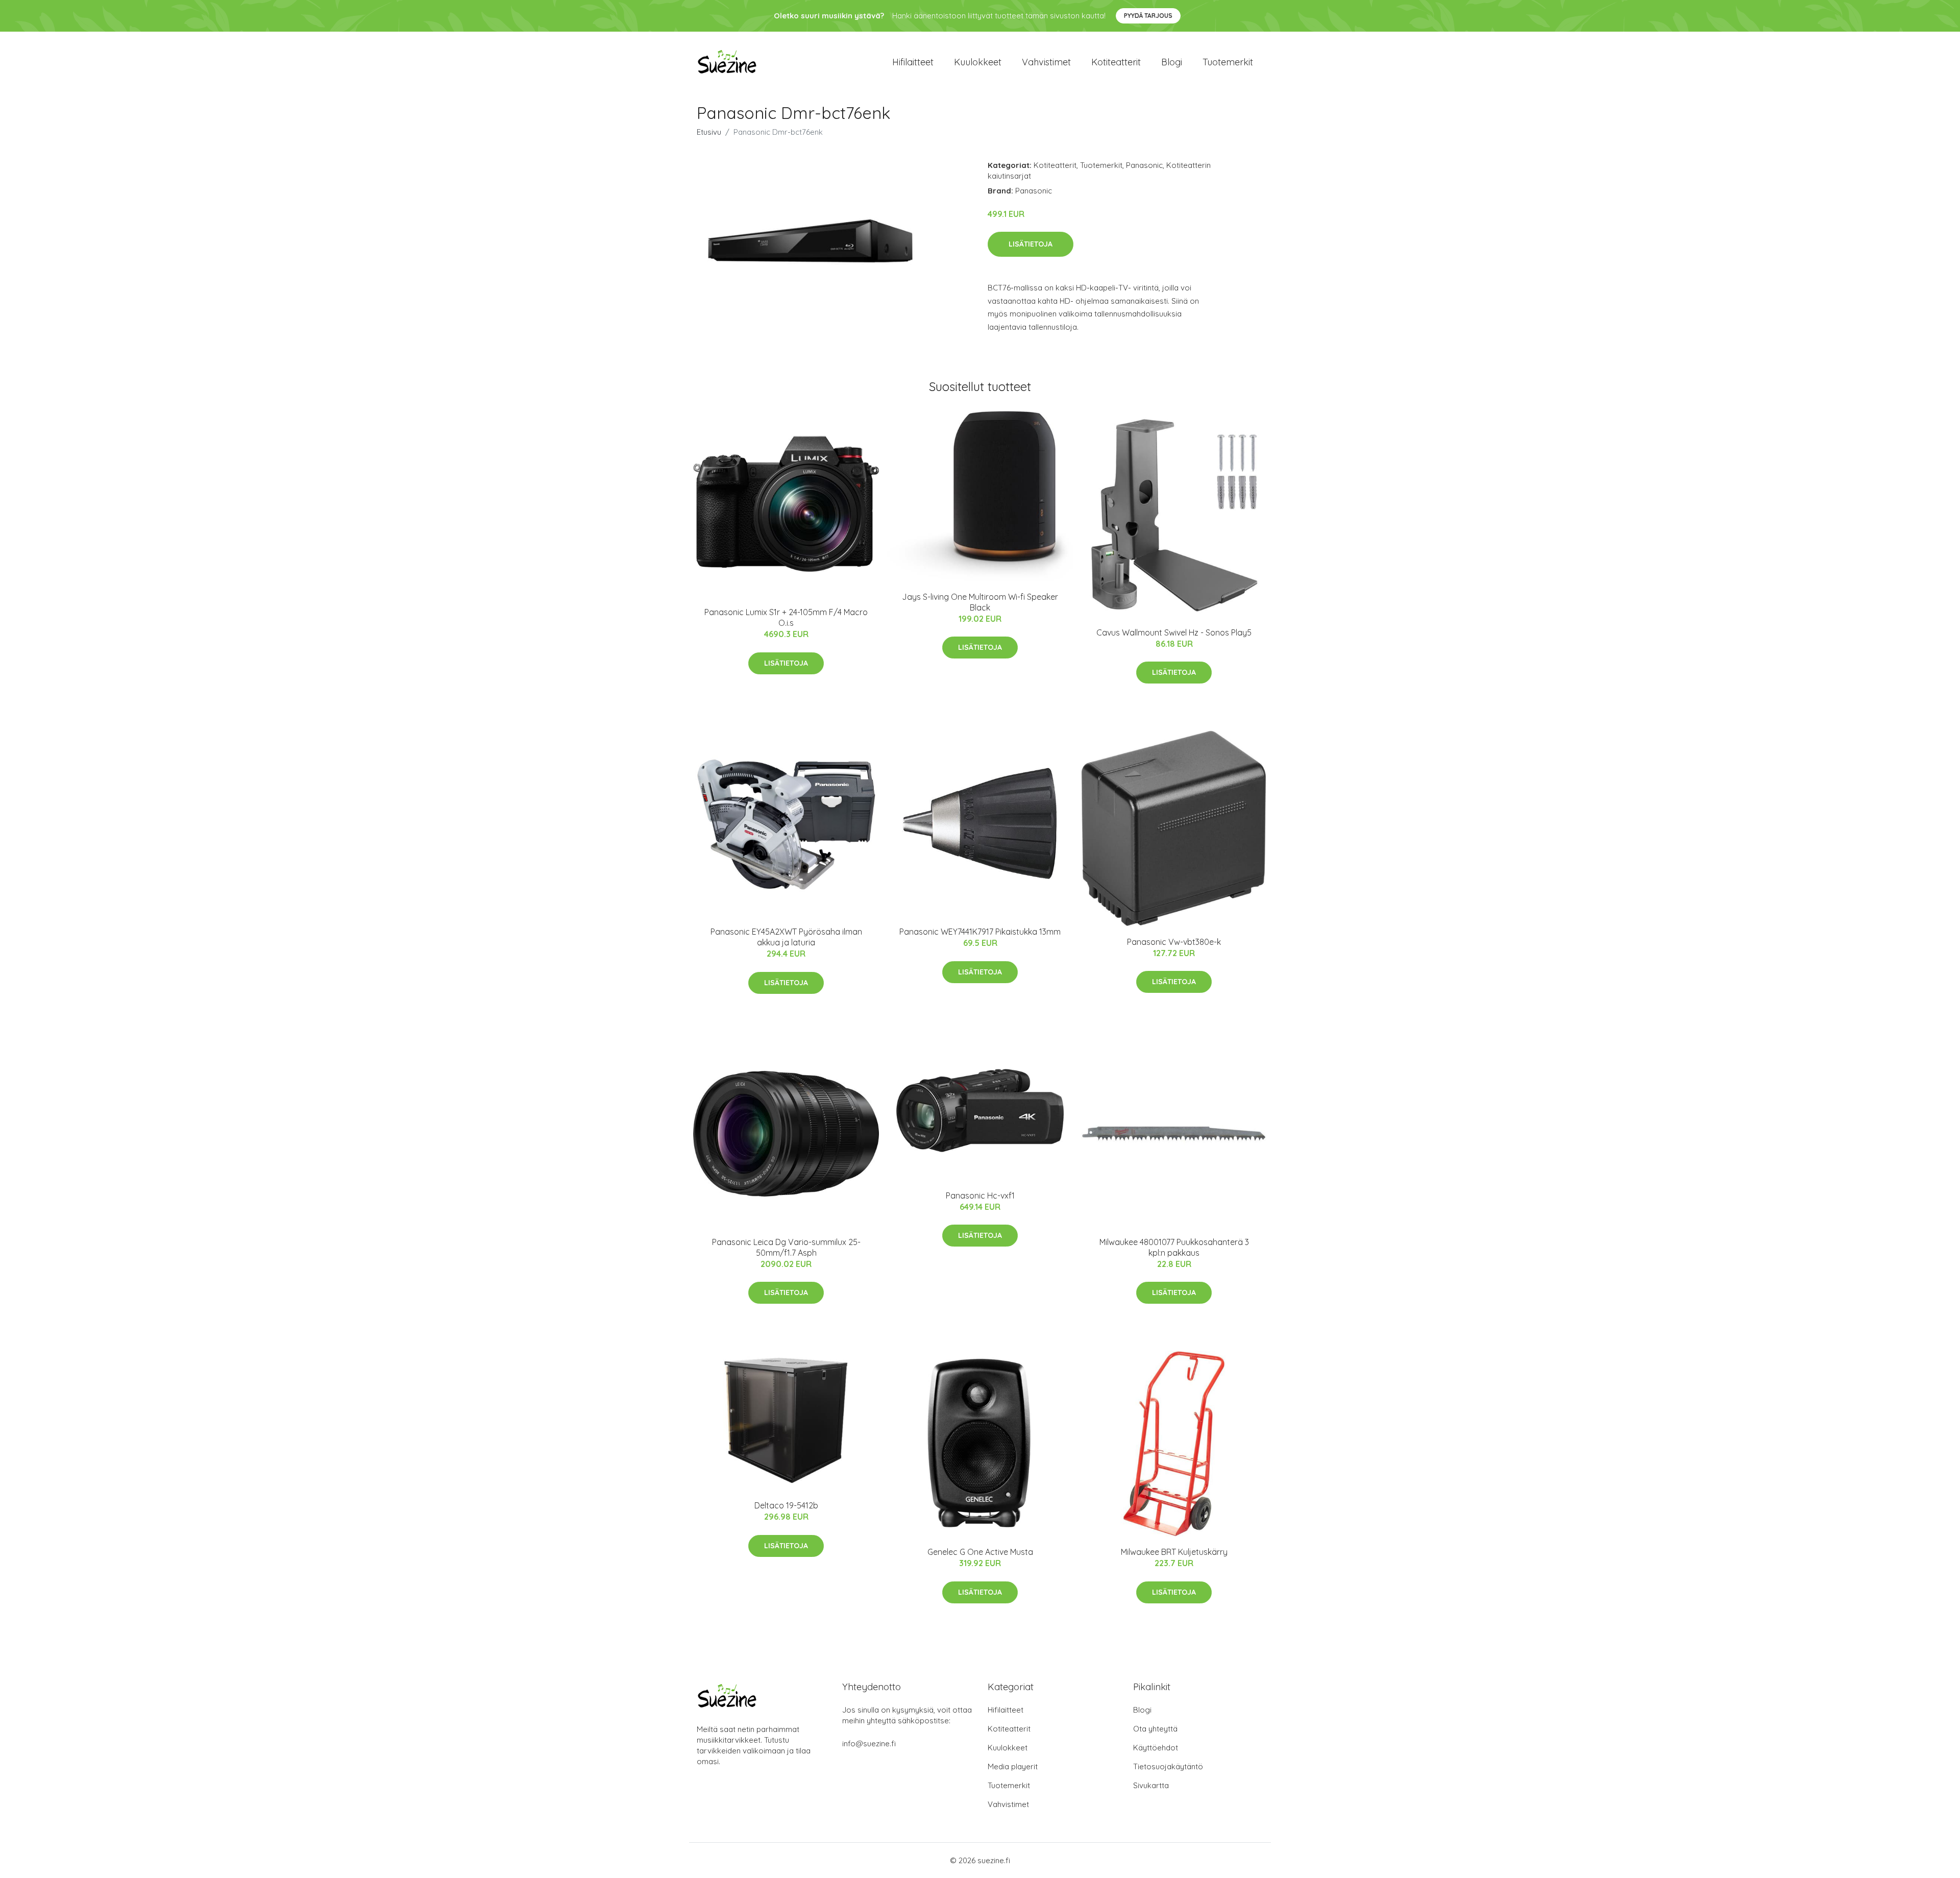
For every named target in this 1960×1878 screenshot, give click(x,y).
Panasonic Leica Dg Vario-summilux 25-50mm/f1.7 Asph (786, 1247)
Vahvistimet (1046, 62)
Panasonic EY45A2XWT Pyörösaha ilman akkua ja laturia (786, 937)
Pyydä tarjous (1148, 16)
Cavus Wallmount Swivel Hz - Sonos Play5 (1174, 632)
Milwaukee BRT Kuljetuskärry (1174, 1552)
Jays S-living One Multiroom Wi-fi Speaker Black (980, 602)
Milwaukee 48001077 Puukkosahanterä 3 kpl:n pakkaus (1174, 1247)
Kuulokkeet (978, 62)
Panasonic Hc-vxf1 (980, 1196)
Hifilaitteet (913, 62)
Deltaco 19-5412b (786, 1505)
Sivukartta (1151, 1785)
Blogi (1172, 62)
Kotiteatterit (1116, 62)
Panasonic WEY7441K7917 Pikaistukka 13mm (980, 932)
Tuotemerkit (1228, 62)
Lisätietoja (1031, 244)
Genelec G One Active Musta (980, 1552)
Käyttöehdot (1156, 1748)
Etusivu (709, 132)
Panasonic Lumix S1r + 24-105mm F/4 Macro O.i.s (786, 617)
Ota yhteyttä (1155, 1729)
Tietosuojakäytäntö (1168, 1766)
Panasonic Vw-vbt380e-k (1174, 942)
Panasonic (1144, 165)
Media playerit (1013, 1766)
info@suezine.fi (869, 1743)
